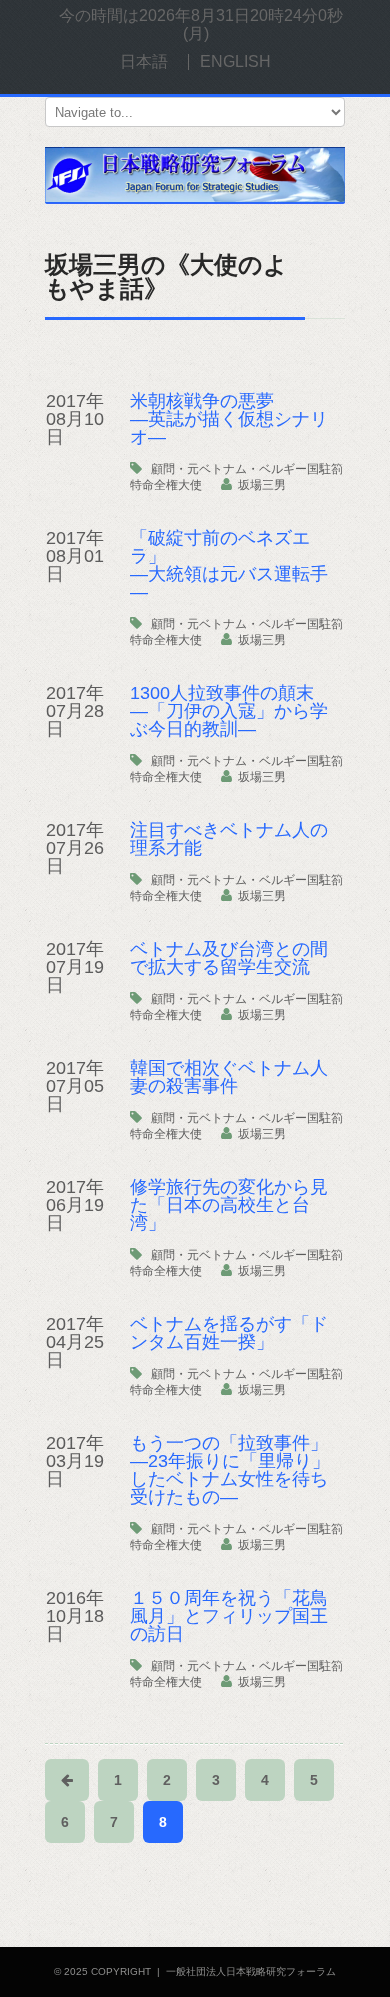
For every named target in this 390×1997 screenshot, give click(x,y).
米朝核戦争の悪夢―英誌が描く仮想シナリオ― (229, 419)
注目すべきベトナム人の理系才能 (229, 839)
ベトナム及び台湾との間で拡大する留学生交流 (229, 958)
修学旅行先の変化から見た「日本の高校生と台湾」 (229, 1205)
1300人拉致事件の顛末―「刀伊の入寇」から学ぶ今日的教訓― (229, 711)
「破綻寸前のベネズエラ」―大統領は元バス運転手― (229, 565)
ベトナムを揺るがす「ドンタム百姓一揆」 (229, 1333)
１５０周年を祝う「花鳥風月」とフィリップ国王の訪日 (229, 1616)
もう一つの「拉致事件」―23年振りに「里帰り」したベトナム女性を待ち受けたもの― (230, 1470)
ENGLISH (235, 61)
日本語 (144, 61)
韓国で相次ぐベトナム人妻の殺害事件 (229, 1077)
